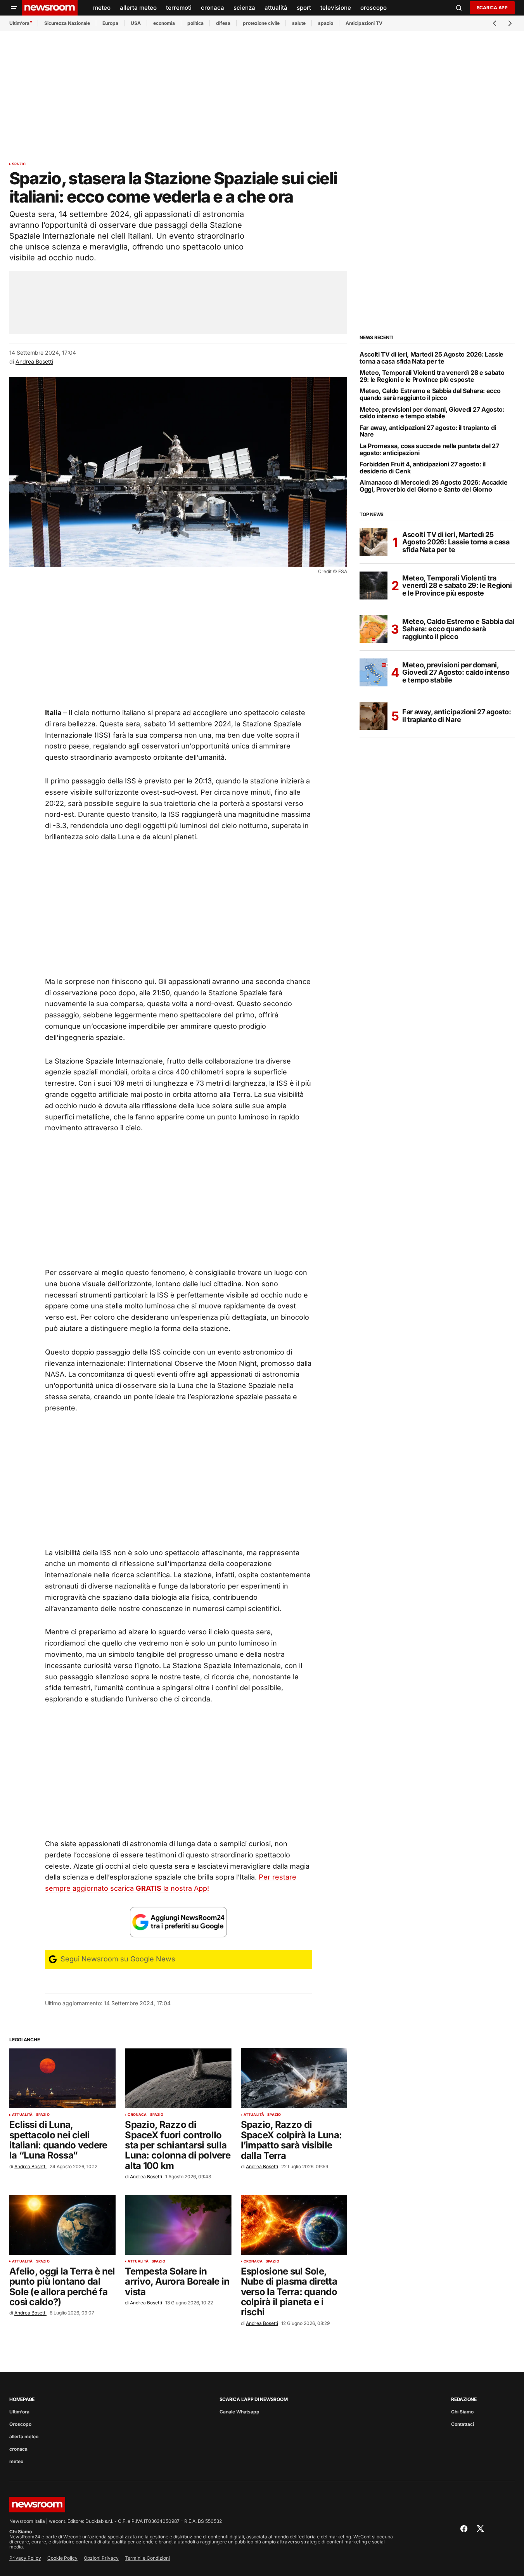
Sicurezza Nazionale (67, 23)
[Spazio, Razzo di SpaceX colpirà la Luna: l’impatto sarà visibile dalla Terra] (294, 2078)
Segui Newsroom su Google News (117, 1959)
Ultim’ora (19, 23)
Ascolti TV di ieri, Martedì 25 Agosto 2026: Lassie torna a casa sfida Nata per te (431, 358)
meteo (16, 2461)
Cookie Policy (62, 2558)
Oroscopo (20, 2424)
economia (164, 23)
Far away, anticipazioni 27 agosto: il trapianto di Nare (428, 431)
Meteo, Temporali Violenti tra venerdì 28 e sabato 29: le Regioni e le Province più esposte (432, 376)
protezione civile (261, 23)
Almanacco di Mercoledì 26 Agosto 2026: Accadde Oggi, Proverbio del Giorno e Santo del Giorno (433, 486)
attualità (22, 2115)
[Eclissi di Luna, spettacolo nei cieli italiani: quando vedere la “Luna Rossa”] (62, 2078)
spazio (326, 23)
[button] (14, 8)
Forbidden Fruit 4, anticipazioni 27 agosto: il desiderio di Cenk (422, 468)
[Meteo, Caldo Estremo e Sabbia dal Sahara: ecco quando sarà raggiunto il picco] (374, 629)
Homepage (22, 2399)
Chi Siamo (462, 2412)
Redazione (464, 2399)
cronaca (137, 2115)
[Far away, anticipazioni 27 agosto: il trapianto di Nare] (374, 716)
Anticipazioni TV (364, 23)
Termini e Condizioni (147, 2558)
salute (299, 23)
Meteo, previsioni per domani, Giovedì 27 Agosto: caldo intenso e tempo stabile (432, 413)
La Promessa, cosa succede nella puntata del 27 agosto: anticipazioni (429, 450)
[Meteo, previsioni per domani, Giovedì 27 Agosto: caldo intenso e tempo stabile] (374, 672)
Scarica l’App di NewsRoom (254, 2399)
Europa (110, 23)
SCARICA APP (492, 8)
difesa (223, 23)
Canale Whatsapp (240, 2412)
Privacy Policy (25, 2558)
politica (195, 23)
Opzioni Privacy (101, 2558)
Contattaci (463, 2424)
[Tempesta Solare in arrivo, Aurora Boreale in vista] (178, 2225)
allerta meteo (24, 2437)
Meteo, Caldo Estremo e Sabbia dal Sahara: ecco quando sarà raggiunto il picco (430, 394)
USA (136, 23)
